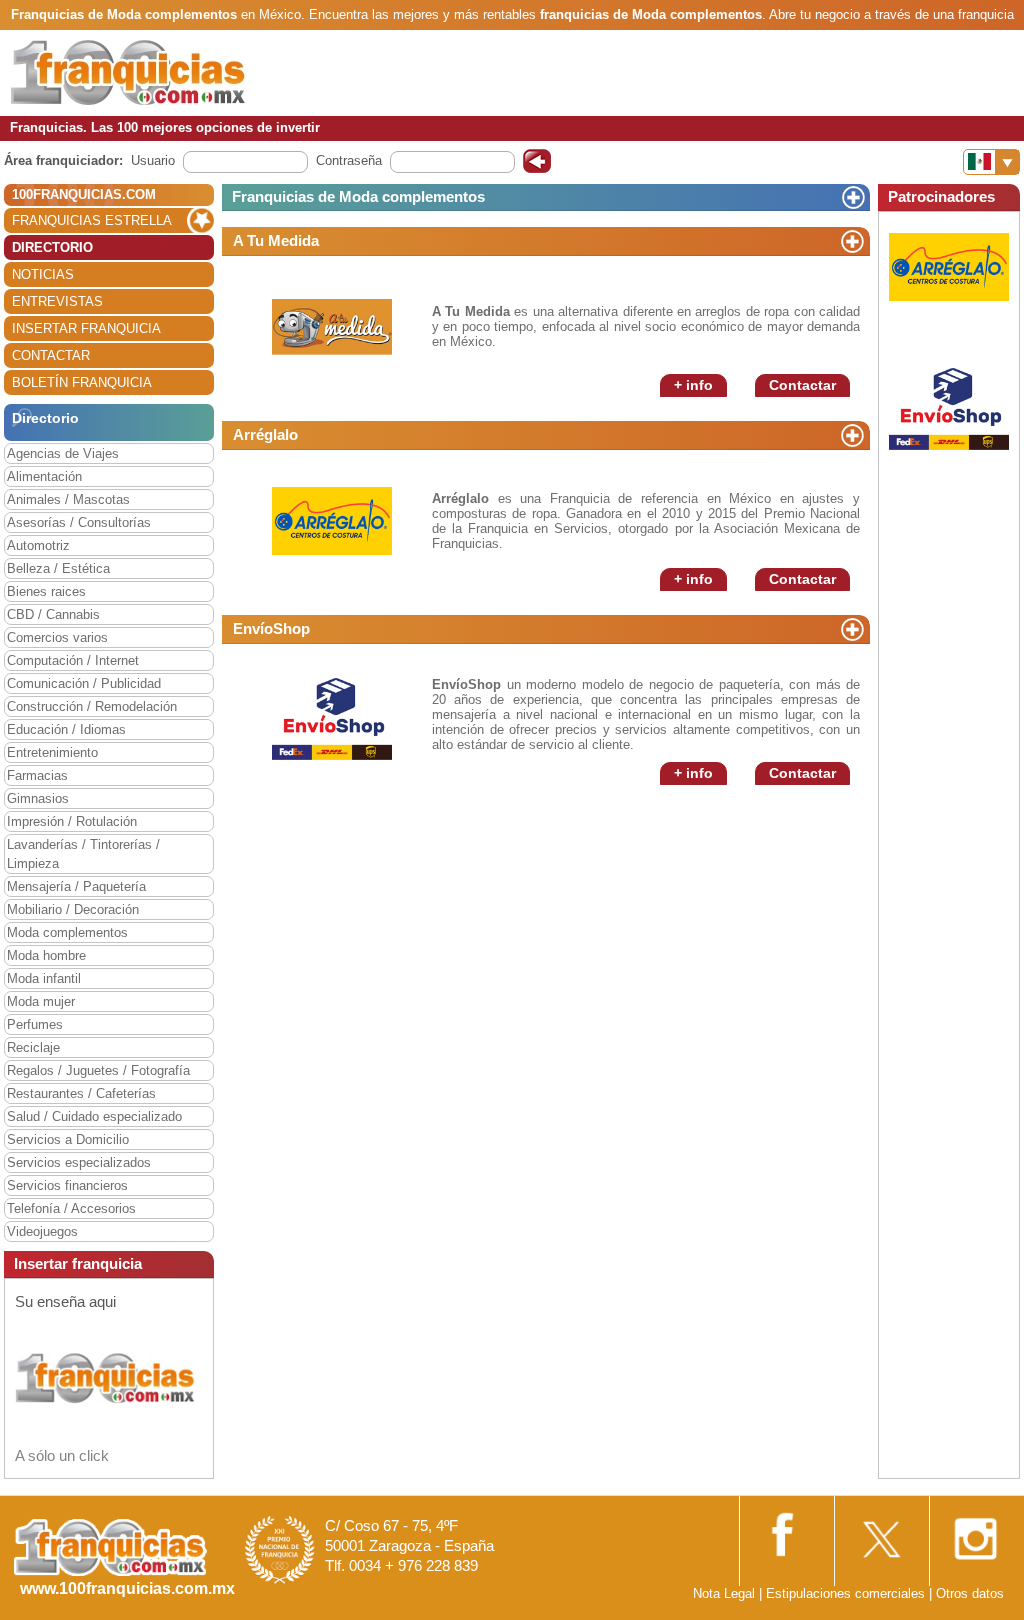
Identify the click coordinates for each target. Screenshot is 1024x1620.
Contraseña (349, 160)
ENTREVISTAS (57, 301)
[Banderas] (991, 162)
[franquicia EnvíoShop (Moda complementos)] (332, 713)
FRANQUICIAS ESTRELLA (92, 220)
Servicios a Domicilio (68, 1139)
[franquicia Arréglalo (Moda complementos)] (332, 519)
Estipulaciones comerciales (847, 1593)
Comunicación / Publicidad (84, 683)
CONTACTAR (51, 355)
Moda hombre (46, 955)
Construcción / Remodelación (92, 706)
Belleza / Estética (58, 568)
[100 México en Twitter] (880, 1532)
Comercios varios (57, 637)
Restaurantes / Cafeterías (81, 1093)
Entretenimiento (52, 752)
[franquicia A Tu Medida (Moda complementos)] (332, 325)
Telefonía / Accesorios (71, 1208)
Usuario (153, 160)
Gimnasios (38, 798)
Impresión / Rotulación (72, 821)
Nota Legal (724, 1593)
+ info (693, 385)
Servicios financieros (67, 1185)
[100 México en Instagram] (975, 1532)
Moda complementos (67, 932)
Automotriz (38, 545)
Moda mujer (41, 1001)
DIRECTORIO (52, 247)
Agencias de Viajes (63, 453)
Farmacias (37, 775)
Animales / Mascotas (68, 499)
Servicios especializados (79, 1162)
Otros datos (970, 1593)
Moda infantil (44, 978)
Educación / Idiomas (66, 729)
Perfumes (35, 1024)
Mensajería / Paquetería (76, 886)
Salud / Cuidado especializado (94, 1116)
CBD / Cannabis (53, 614)
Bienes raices (46, 591)
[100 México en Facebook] (785, 1531)
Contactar (802, 385)
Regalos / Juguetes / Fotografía (98, 1070)
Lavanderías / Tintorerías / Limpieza (83, 854)
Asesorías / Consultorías (79, 522)
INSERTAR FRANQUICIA (86, 328)
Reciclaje (33, 1047)
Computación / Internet (73, 660)
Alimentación (44, 476)
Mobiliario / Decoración (73, 909)
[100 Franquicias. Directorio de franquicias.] (128, 71)
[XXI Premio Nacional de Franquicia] (280, 1548)
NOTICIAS (43, 274)
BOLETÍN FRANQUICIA (82, 382)
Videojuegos (42, 1231)
